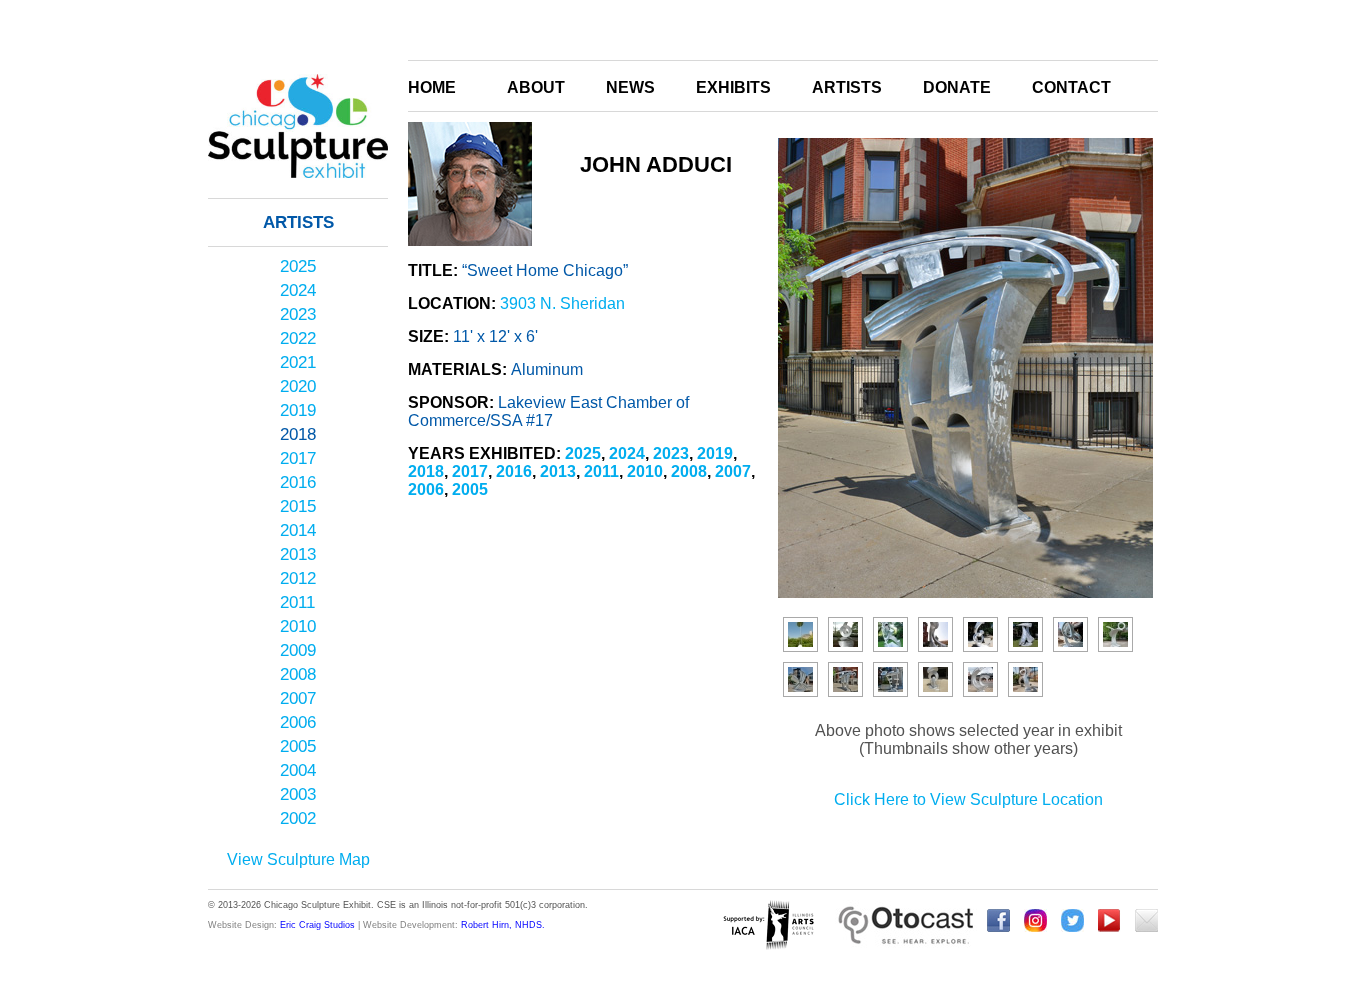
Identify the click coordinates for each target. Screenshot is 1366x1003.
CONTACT (1071, 87)
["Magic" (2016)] (1115, 634)
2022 (298, 338)
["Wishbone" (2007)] (935, 634)
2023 (298, 314)
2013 (298, 554)
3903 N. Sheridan (562, 303)
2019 (298, 410)
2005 (298, 746)
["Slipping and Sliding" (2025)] (1025, 679)
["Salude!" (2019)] (890, 679)
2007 (298, 698)
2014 (298, 530)
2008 (298, 674)
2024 (298, 290)
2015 (298, 506)
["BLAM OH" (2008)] (980, 634)
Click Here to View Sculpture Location (968, 799)
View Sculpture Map (298, 859)
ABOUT (536, 87)
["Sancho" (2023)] (935, 679)
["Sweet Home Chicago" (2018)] (845, 679)
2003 (298, 794)
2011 (297, 602)
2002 (298, 818)
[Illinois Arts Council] (768, 926)
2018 (298, 434)
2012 (298, 578)
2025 (298, 266)
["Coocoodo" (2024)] (980, 679)
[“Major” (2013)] (1070, 634)
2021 (298, 362)
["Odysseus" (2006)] (890, 634)
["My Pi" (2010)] (1025, 634)
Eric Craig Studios (317, 925)
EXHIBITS (733, 87)
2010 (298, 626)
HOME (432, 87)
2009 (298, 650)
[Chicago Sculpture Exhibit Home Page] (298, 203)
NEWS (630, 87)
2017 (298, 458)
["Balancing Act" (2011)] (800, 634)
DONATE (957, 87)
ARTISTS (847, 87)
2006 (298, 722)
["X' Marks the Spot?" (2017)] (800, 679)
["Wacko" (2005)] (845, 634)
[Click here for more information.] (906, 926)
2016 (298, 482)
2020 (298, 386)
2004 (298, 770)
